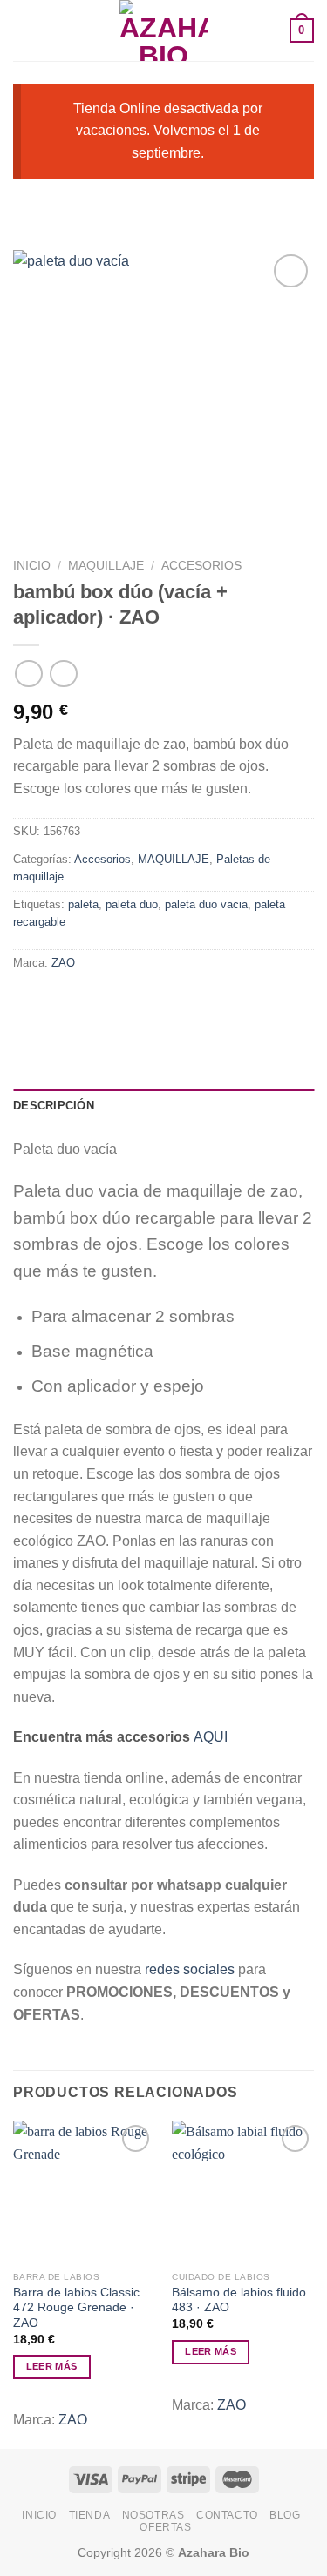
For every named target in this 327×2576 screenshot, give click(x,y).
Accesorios (201, 566)
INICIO (39, 2515)
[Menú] (24, 30)
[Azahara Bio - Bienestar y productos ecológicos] (164, 30)
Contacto (227, 2515)
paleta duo (132, 904)
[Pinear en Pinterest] (155, 1002)
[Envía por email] (123, 1002)
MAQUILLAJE (106, 566)
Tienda (90, 2515)
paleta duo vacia (206, 904)
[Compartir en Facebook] (61, 1002)
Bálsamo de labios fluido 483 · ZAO (239, 2300)
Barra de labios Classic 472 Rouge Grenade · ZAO (76, 2308)
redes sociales (190, 1969)
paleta (83, 904)
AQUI (211, 1737)
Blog (285, 2515)
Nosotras (153, 2515)
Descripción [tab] (54, 1106)
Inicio (32, 566)
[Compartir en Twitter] (92, 1002)
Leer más (52, 2366)
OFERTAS (165, 2527)
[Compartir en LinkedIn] (186, 1002)
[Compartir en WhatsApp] (29, 1002)
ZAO (63, 963)
